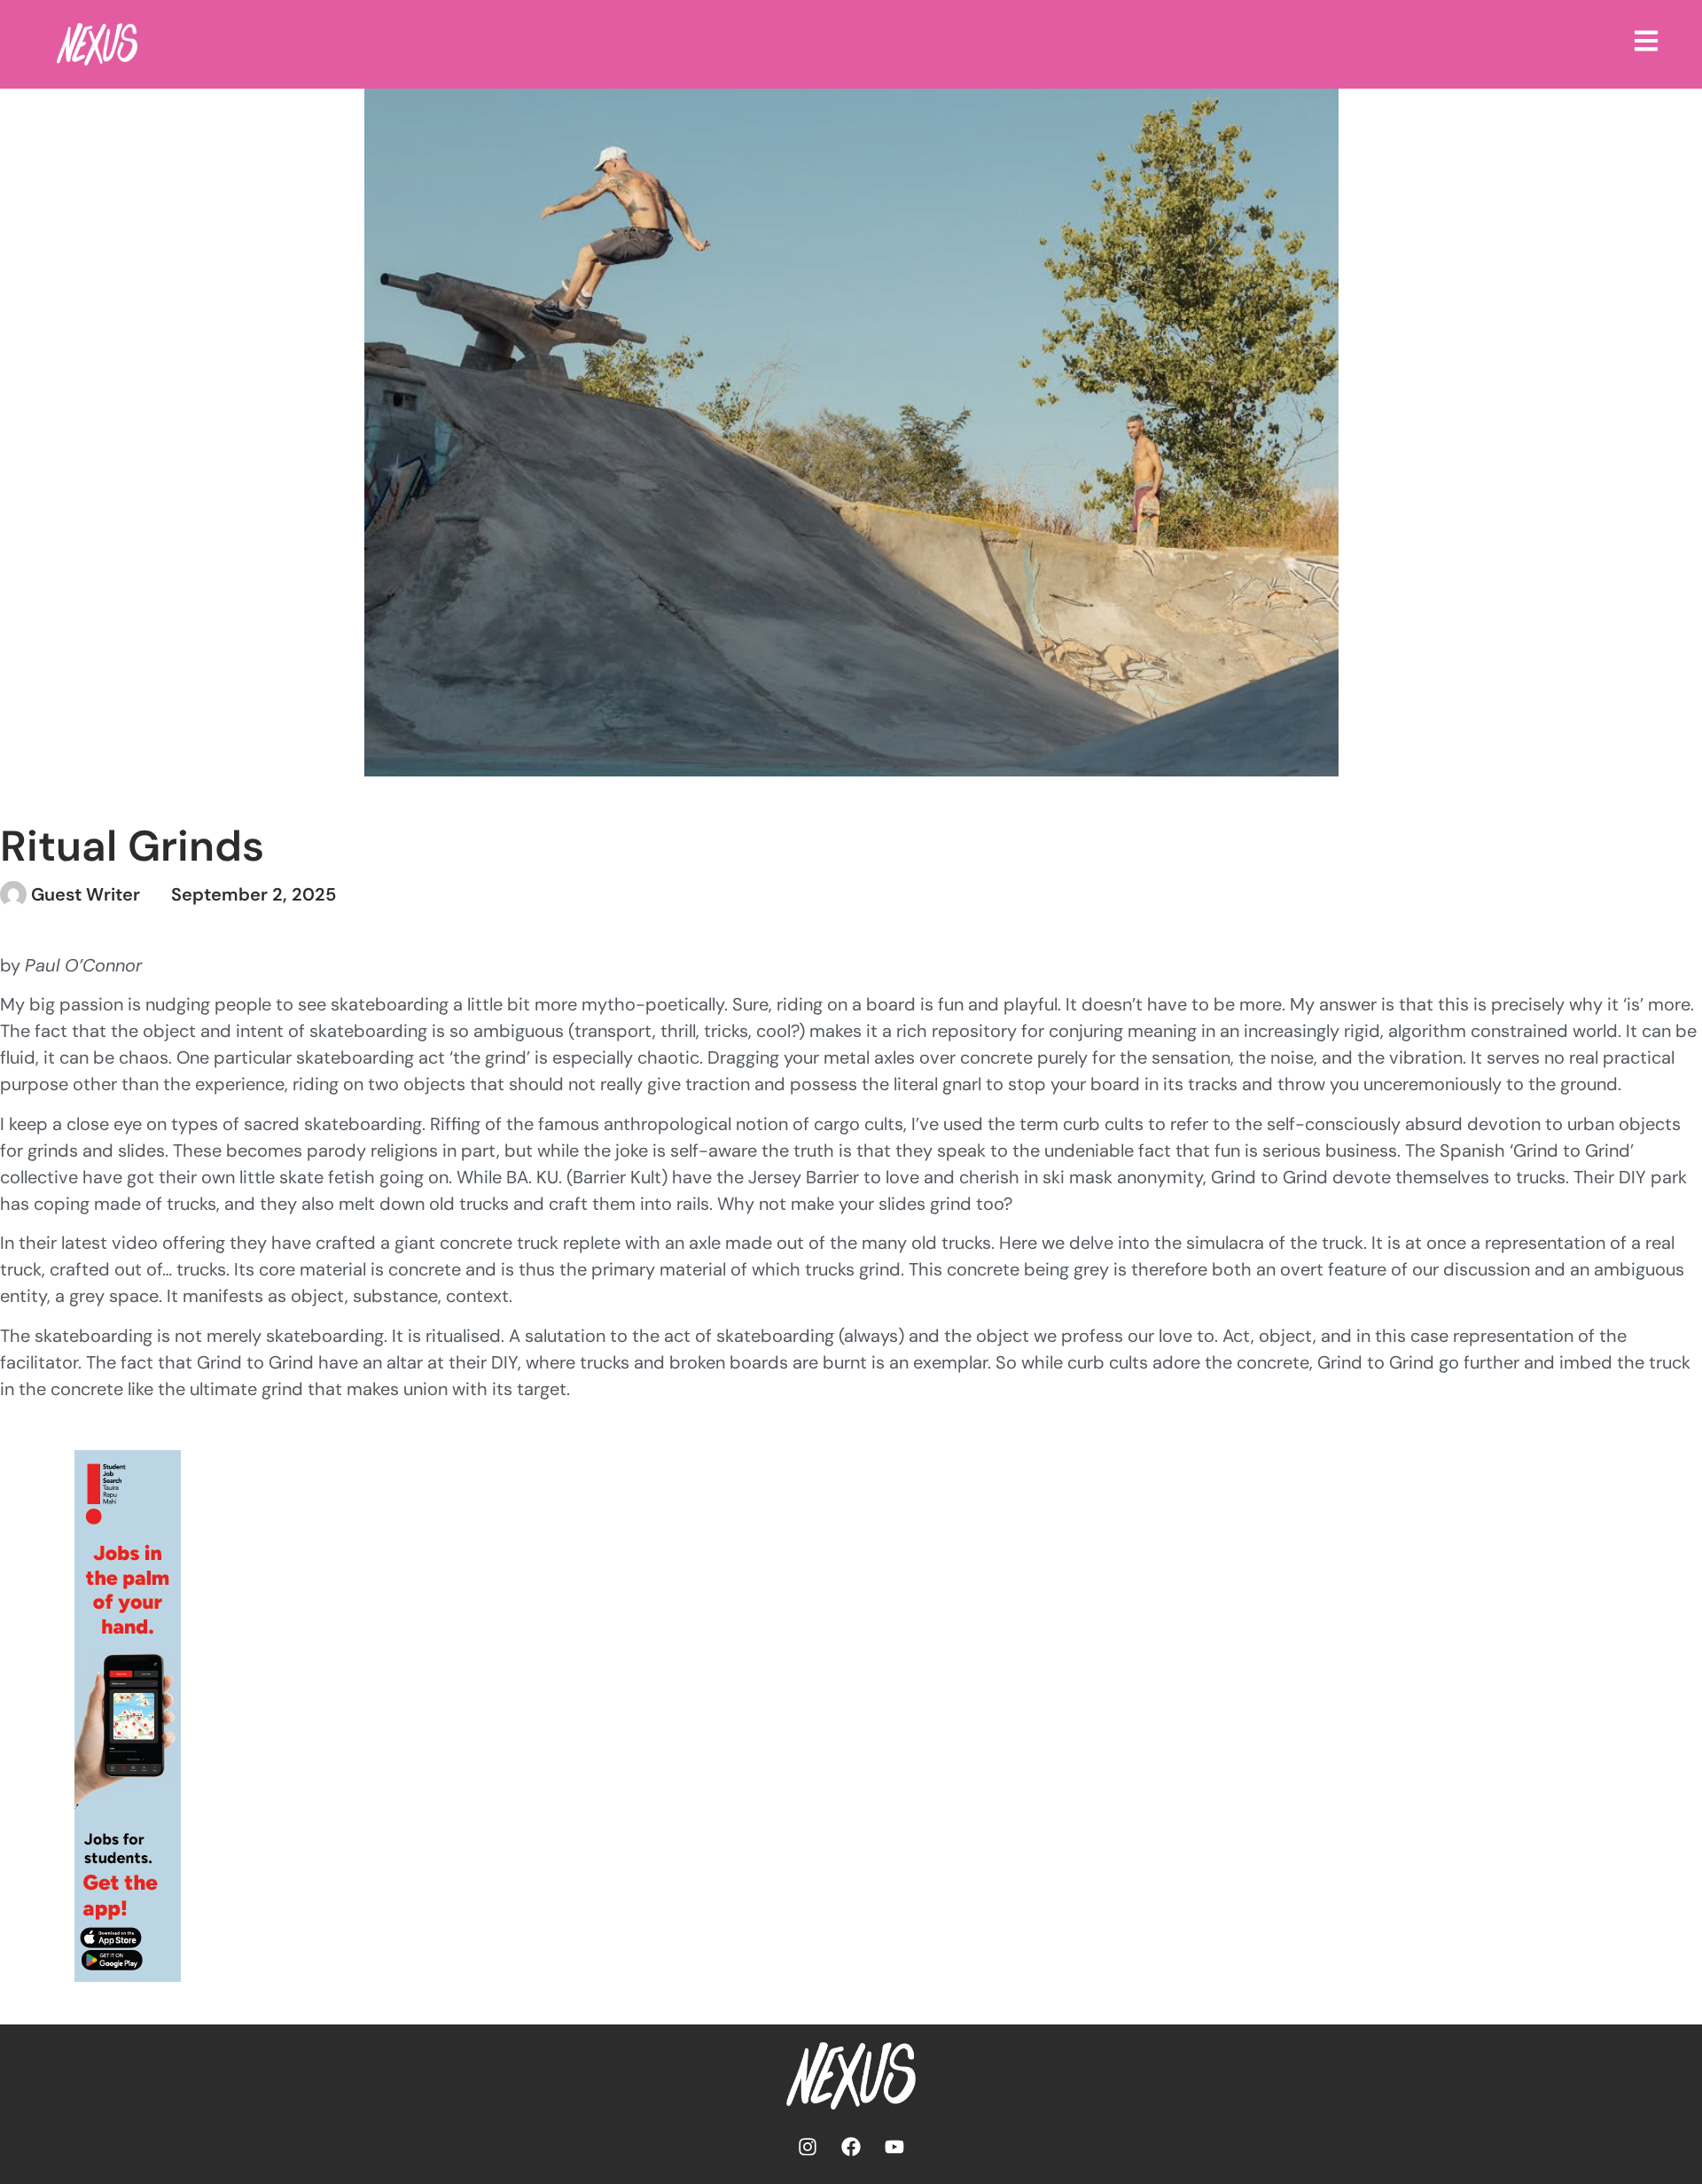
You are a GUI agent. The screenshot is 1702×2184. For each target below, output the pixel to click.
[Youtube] (894, 2147)
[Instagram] (808, 2147)
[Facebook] (851, 2147)
